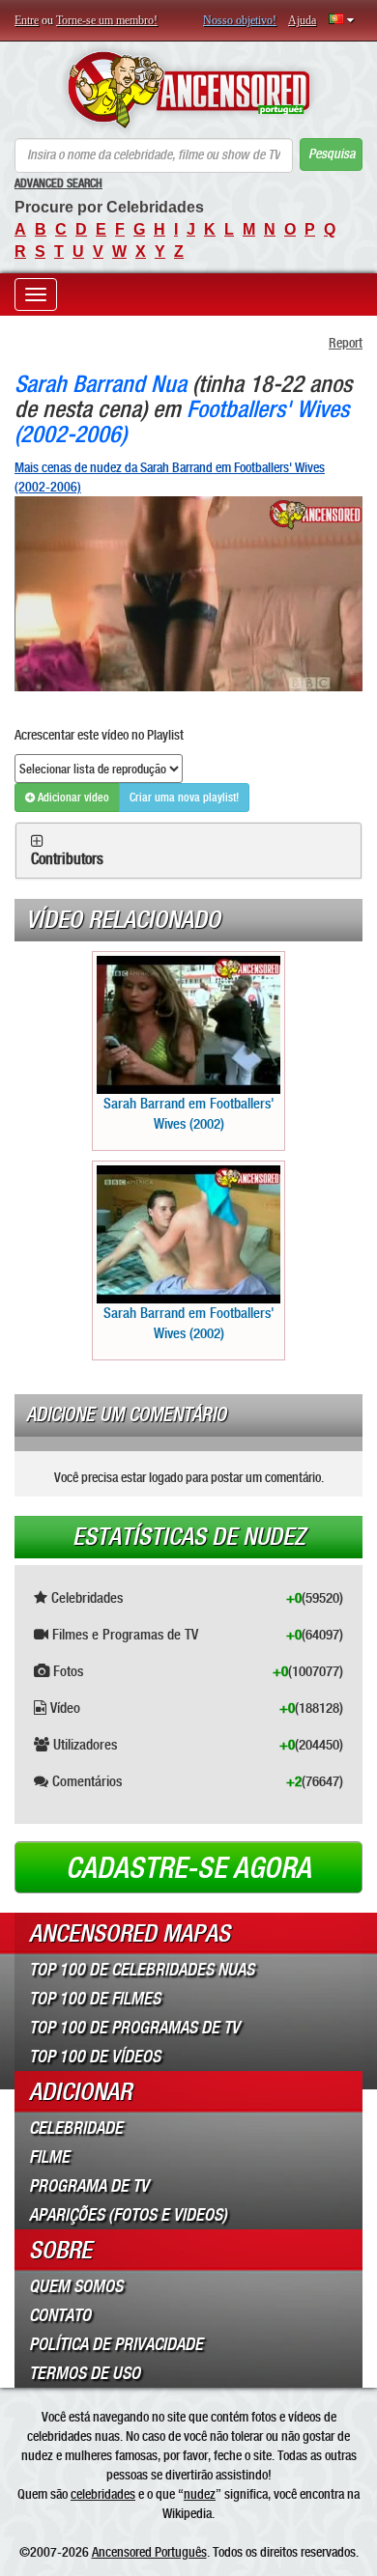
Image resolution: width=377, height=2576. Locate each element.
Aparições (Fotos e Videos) (128, 2215)
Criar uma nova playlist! (184, 798)
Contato (60, 2315)
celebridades (103, 2494)
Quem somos (76, 2286)
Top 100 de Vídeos (95, 2057)
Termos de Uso (85, 2373)
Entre (27, 20)
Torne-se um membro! (107, 20)
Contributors (67, 859)
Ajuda (302, 20)
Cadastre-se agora (188, 1868)
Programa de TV (89, 2186)
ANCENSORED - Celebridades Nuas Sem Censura (188, 90)
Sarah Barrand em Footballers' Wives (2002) (189, 1114)
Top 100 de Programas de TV (134, 2028)
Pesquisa (332, 154)
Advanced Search (58, 183)
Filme (49, 2157)
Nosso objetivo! (240, 20)
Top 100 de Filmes (95, 1999)
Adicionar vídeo (72, 798)
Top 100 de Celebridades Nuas (142, 1970)
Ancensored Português (149, 2552)
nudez (200, 2494)
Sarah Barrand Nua (101, 384)
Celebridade (76, 2128)
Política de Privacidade (116, 2344)
